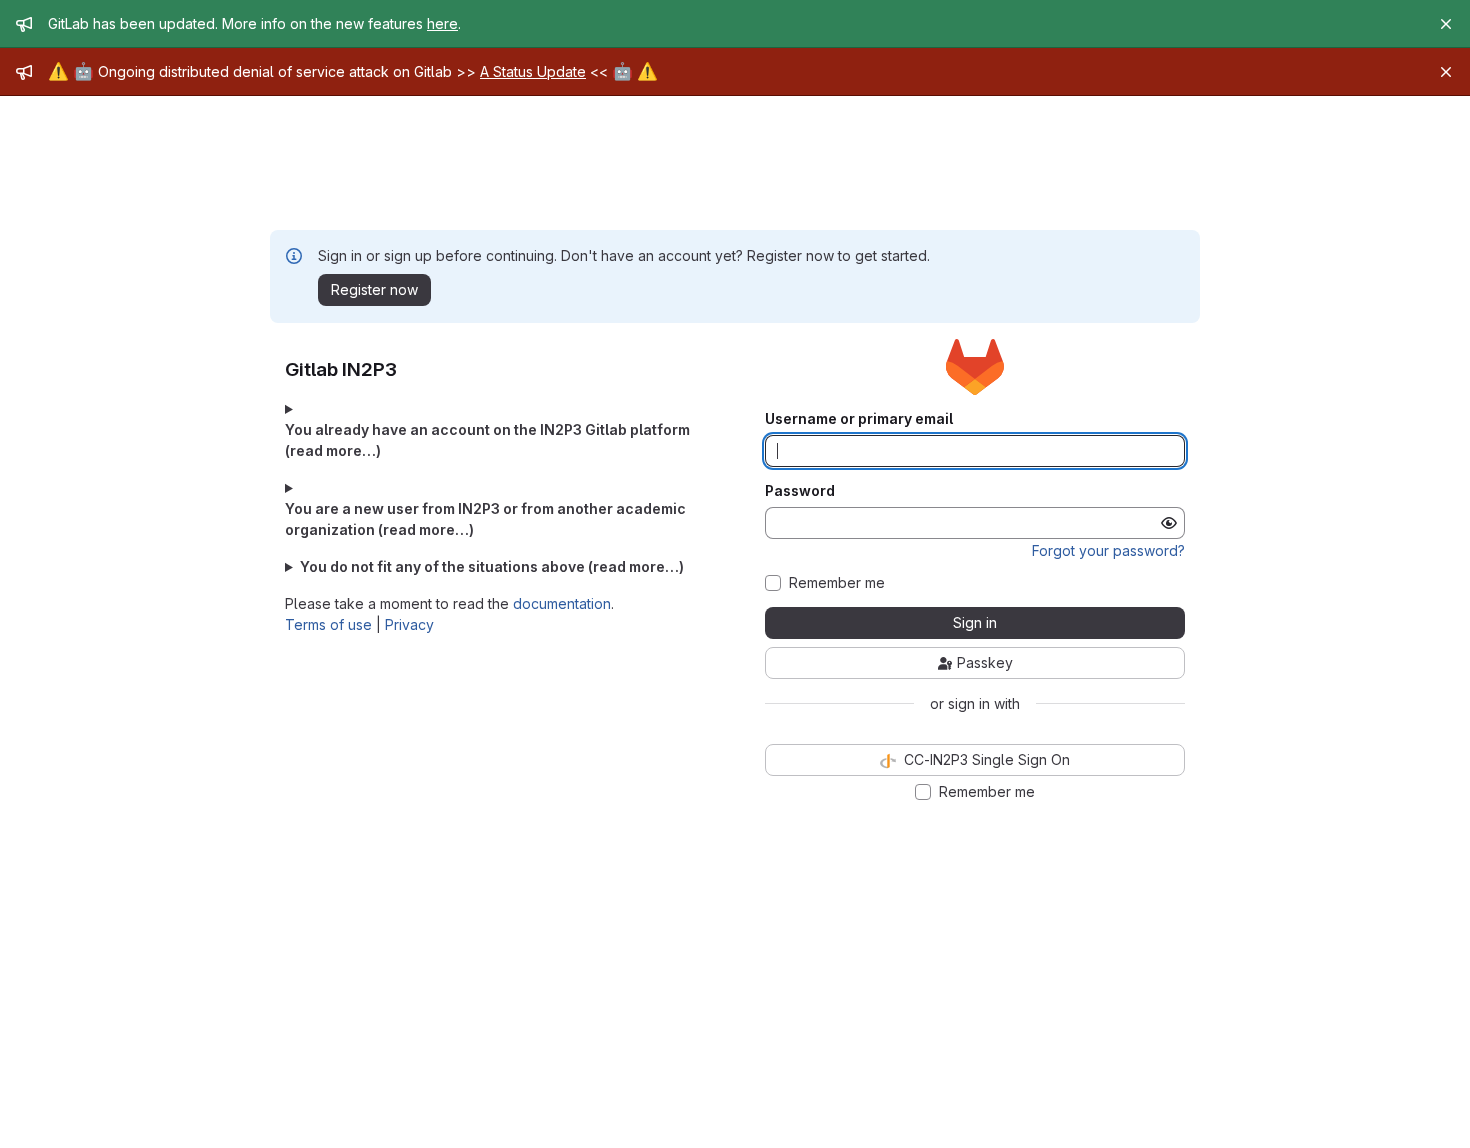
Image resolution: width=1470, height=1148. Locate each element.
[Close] (1446, 24)
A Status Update (533, 71)
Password (800, 491)
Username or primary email (859, 419)
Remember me (837, 583)
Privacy (409, 624)
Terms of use (328, 624)
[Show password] (1169, 523)
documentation (562, 603)
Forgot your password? (1108, 550)
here (442, 23)
